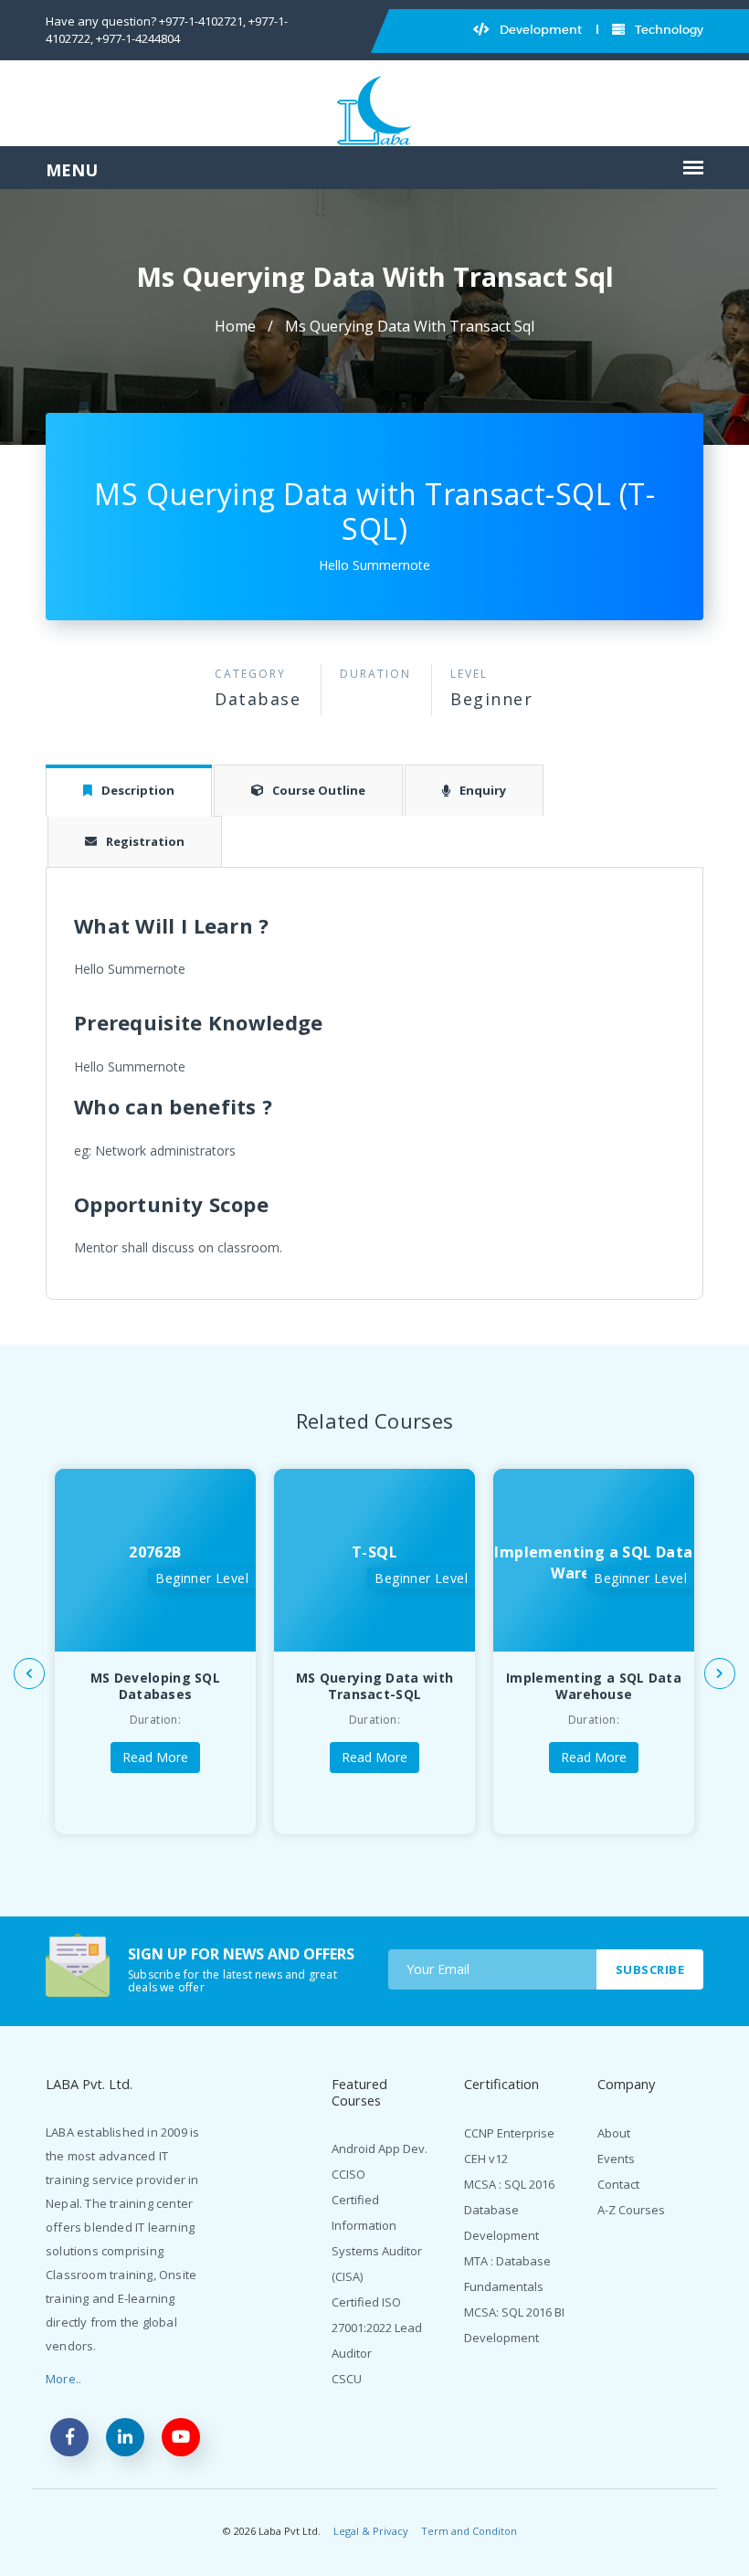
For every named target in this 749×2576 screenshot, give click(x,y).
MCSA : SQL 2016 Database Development (509, 2210)
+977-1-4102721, (202, 21)
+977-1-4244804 (138, 38)
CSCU (347, 2379)
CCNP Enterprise (509, 2133)
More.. (63, 2379)
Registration (145, 841)
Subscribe (650, 1969)
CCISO (348, 2174)
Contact (618, 2184)
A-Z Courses (631, 2210)
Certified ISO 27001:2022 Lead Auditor (377, 2328)
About (614, 2133)
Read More (155, 1757)
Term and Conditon (469, 2531)
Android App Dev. (380, 2148)
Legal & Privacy (371, 2531)
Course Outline (319, 790)
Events (616, 2159)
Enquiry (483, 790)
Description (138, 790)
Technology (668, 30)
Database (258, 699)
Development (539, 30)
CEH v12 (486, 2159)
